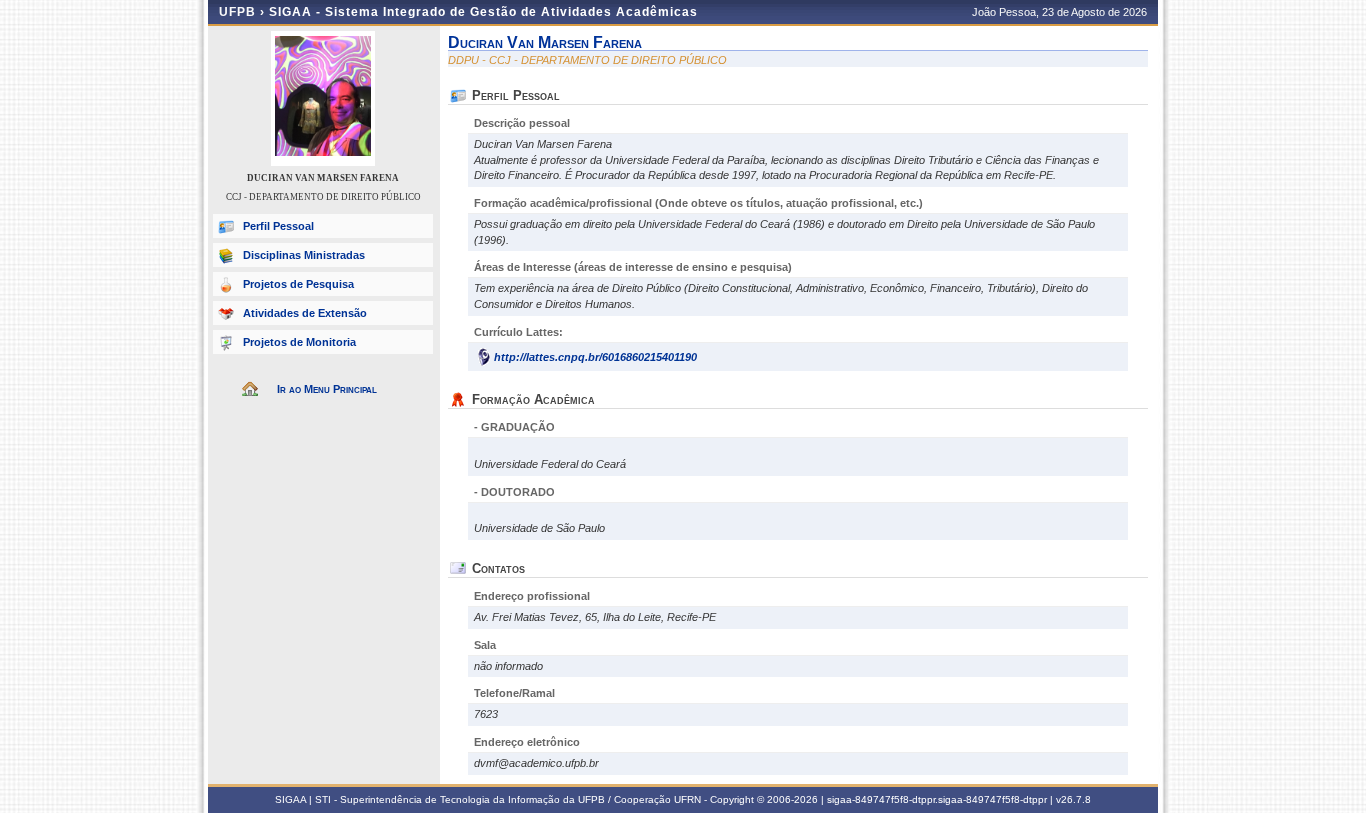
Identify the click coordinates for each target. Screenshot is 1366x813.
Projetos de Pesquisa (298, 284)
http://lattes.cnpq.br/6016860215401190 (595, 357)
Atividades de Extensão (305, 313)
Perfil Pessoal (278, 226)
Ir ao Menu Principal (327, 389)
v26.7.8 (1073, 799)
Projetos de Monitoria (299, 342)
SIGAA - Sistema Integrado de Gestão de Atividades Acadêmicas (483, 12)
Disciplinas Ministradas (304, 255)
